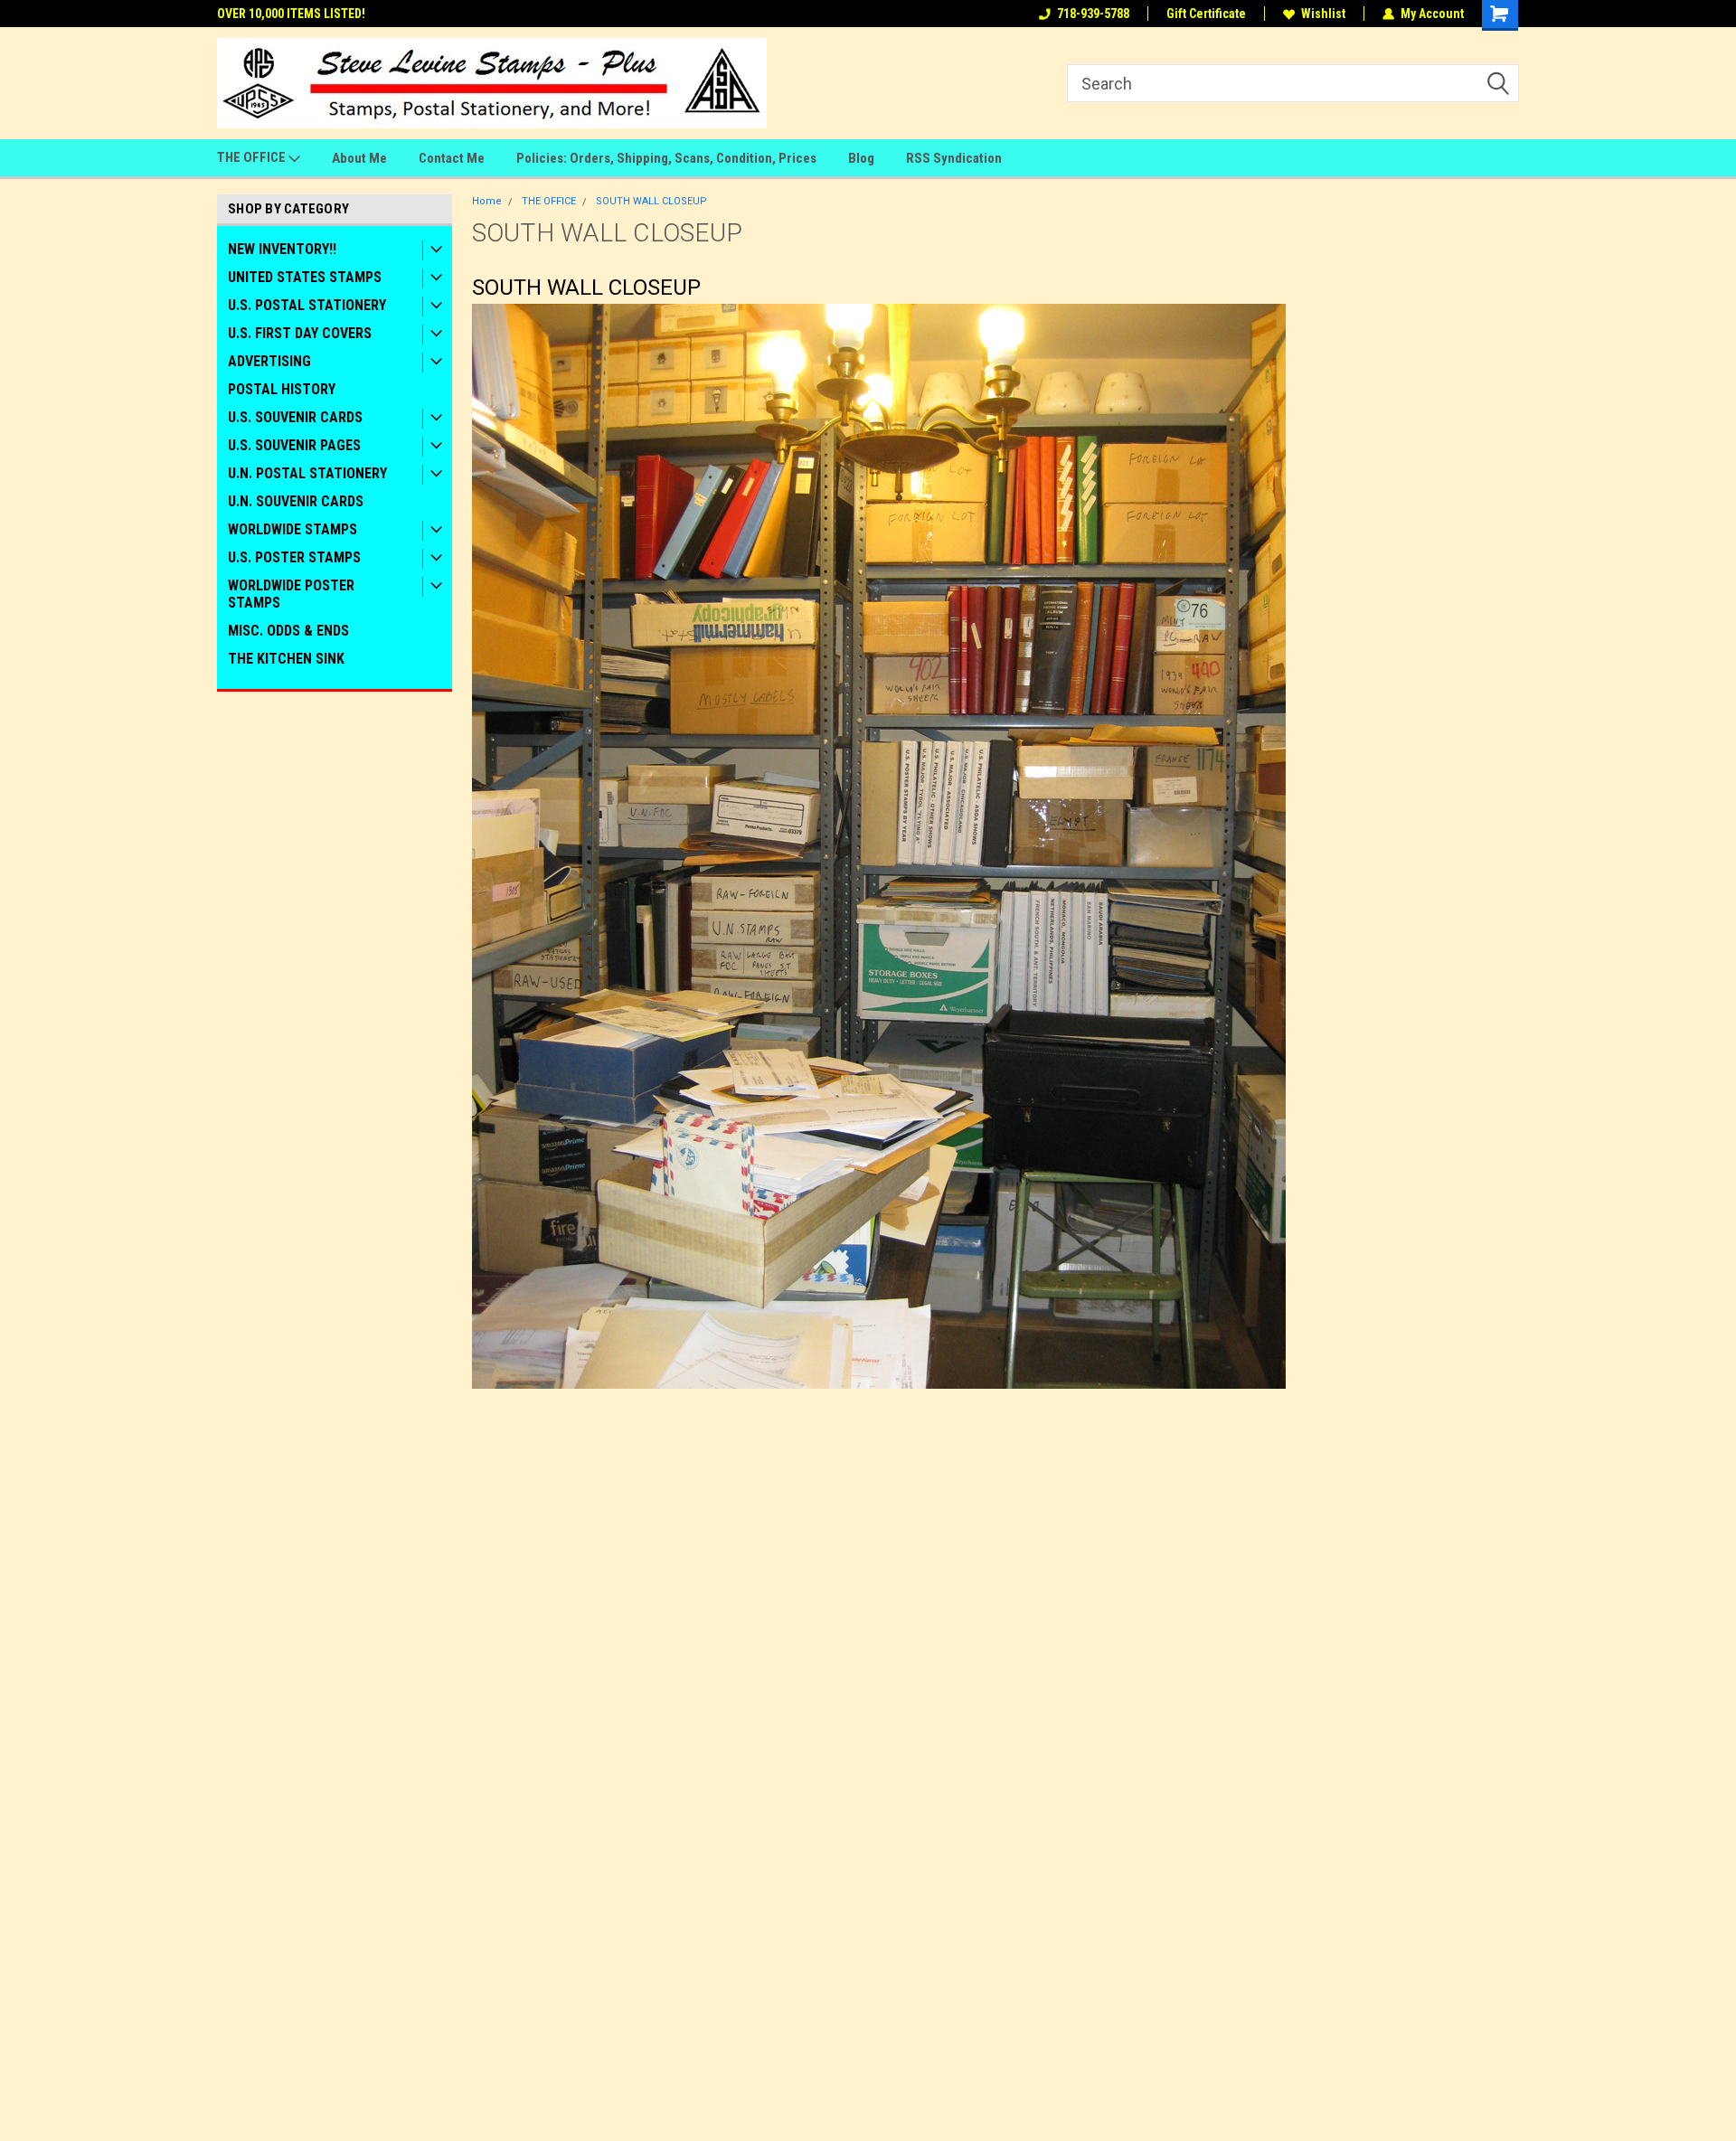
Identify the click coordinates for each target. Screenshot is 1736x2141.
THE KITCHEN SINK (286, 659)
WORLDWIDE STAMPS (292, 529)
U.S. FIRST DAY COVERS (300, 333)
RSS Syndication (954, 158)
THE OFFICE (253, 157)
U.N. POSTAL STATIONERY (307, 473)
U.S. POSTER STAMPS (294, 557)
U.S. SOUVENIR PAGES (294, 445)
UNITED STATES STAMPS (305, 277)
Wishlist (1323, 14)
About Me (359, 158)
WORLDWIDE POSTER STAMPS (291, 594)
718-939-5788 (1093, 14)
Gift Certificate (1206, 14)
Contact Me (452, 158)
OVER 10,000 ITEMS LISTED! (291, 14)
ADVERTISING (269, 361)
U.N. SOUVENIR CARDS (296, 501)
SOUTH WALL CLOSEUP (651, 201)
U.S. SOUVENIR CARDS (295, 417)
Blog (861, 158)
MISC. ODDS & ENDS (288, 631)
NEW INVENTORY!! (282, 249)
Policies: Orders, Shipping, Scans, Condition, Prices (666, 158)
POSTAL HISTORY (282, 389)
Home (487, 201)
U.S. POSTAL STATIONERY (307, 305)
